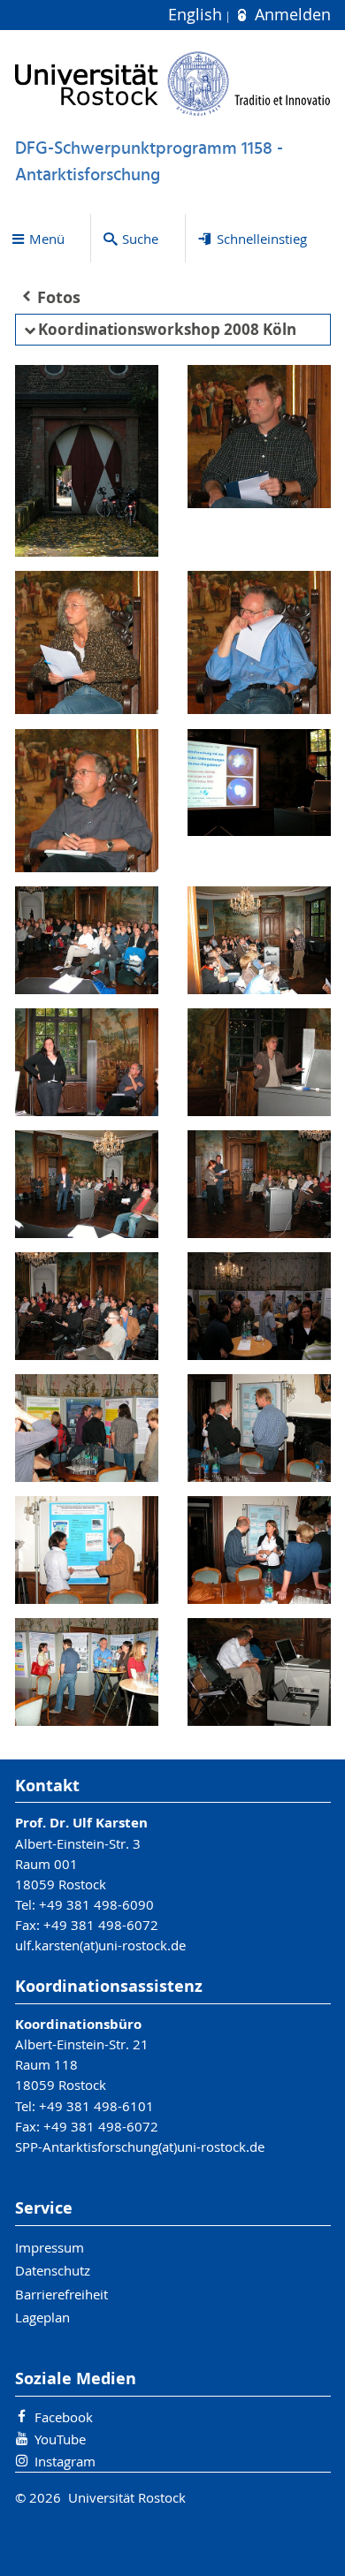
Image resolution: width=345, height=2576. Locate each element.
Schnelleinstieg (262, 239)
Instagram (65, 2461)
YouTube (60, 2439)
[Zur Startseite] (173, 84)
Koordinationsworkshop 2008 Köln (167, 329)
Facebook (64, 2417)
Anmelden (290, 15)
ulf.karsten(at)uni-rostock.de (100, 1945)
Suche (140, 239)
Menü (47, 239)
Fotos (59, 297)
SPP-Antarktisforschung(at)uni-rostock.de (140, 2147)
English (197, 15)
